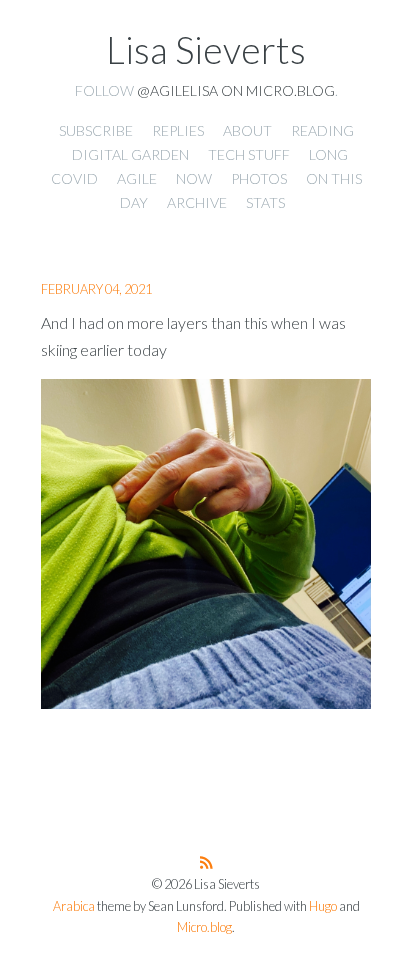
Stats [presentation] (265, 202)
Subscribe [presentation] (96, 130)
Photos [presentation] (259, 178)
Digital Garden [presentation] (130, 154)
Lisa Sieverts (206, 50)
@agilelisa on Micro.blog (236, 90)
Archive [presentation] (197, 202)
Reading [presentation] (322, 130)
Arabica (74, 906)
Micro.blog (204, 927)
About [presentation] (247, 130)
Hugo (323, 906)
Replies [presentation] (178, 130)
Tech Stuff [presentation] (249, 154)
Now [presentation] (194, 178)
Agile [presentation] (137, 178)
